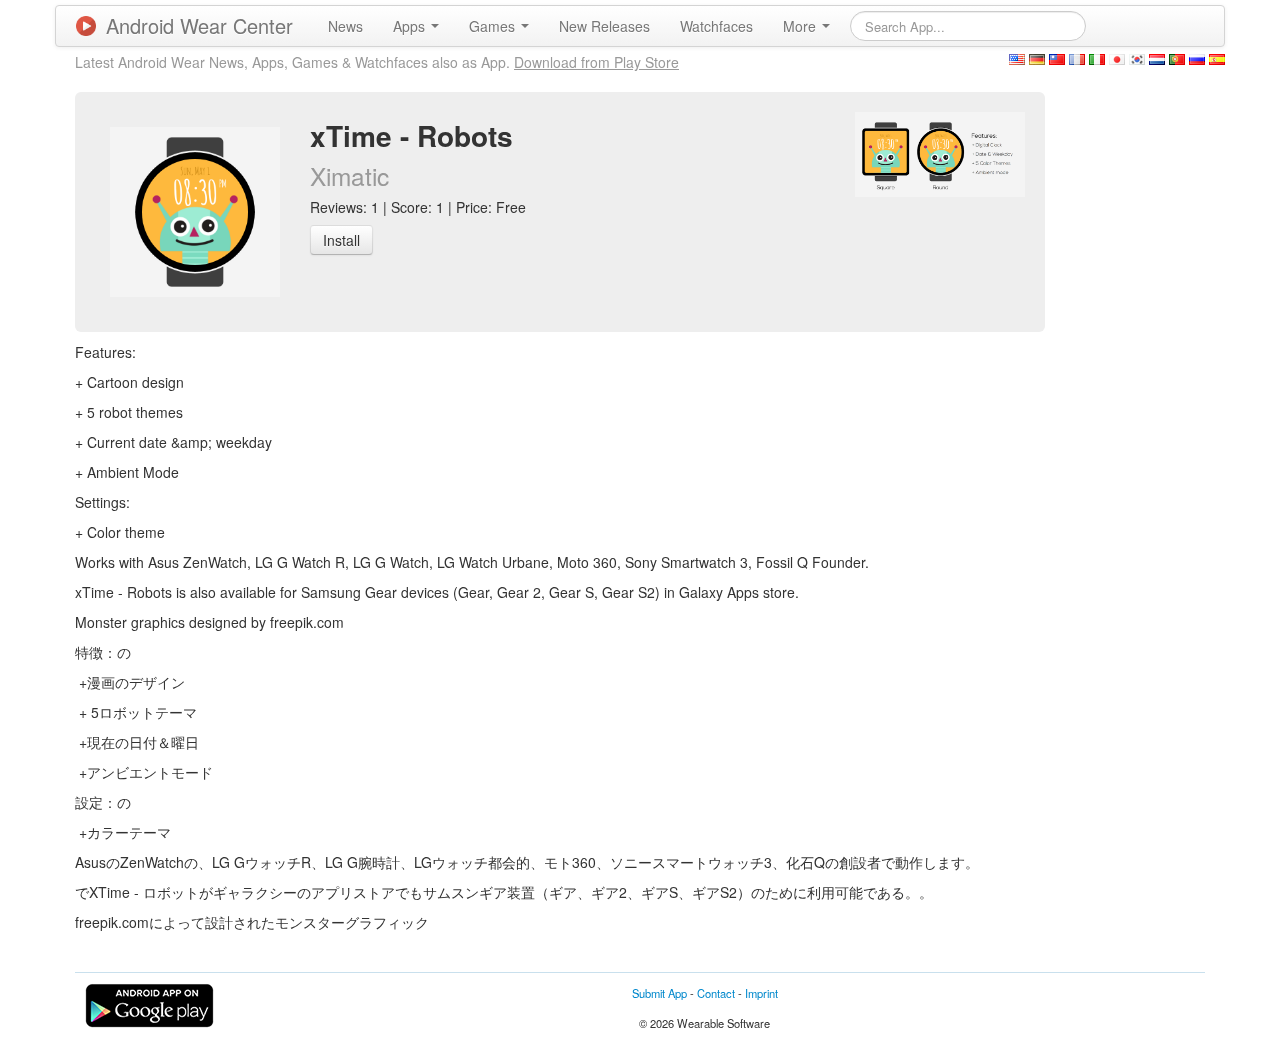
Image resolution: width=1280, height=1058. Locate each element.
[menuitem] (345, 26)
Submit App (659, 993)
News (345, 26)
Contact (716, 993)
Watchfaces (716, 26)
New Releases (604, 26)
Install (341, 240)
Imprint (761, 993)
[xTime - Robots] (940, 152)
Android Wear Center (199, 25)
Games (494, 26)
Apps (411, 26)
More (801, 26)
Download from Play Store (596, 62)
